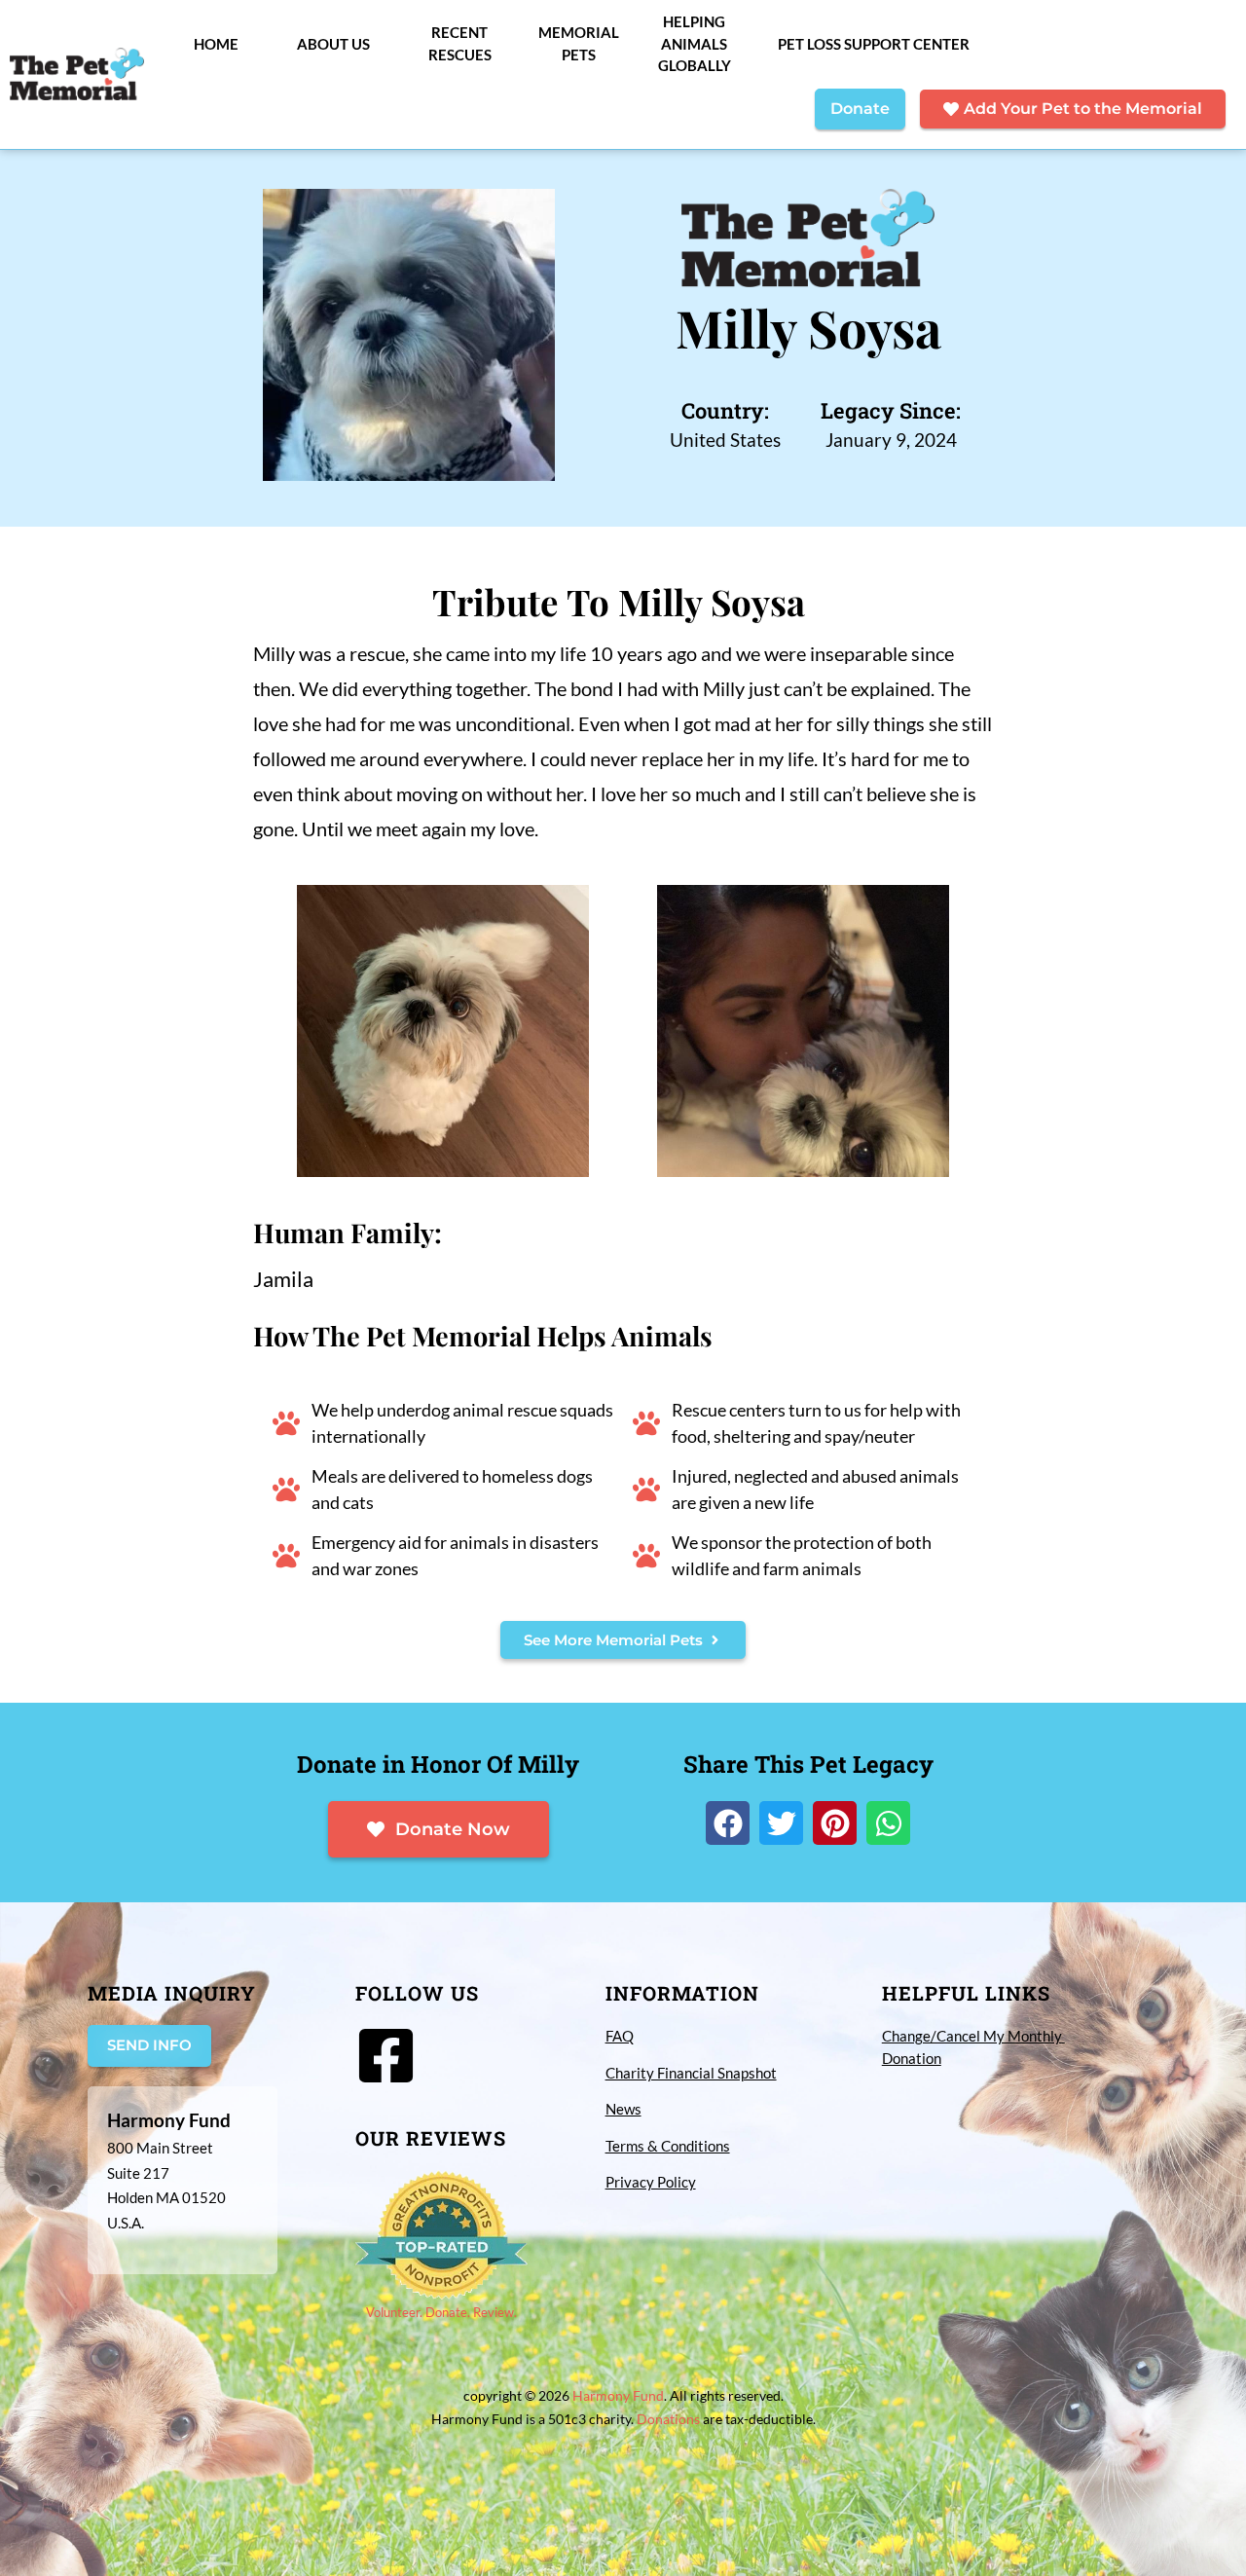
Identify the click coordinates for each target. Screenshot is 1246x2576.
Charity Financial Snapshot (691, 2073)
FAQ (620, 2036)
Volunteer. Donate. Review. (441, 2312)
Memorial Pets (579, 43)
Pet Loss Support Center (874, 44)
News (623, 2109)
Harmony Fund (618, 2395)
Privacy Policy (651, 2182)
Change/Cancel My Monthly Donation (973, 2047)
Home (216, 44)
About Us (333, 44)
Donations (668, 2419)
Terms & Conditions (668, 2146)
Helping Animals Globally (695, 43)
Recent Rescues (460, 43)
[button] (728, 1823)
